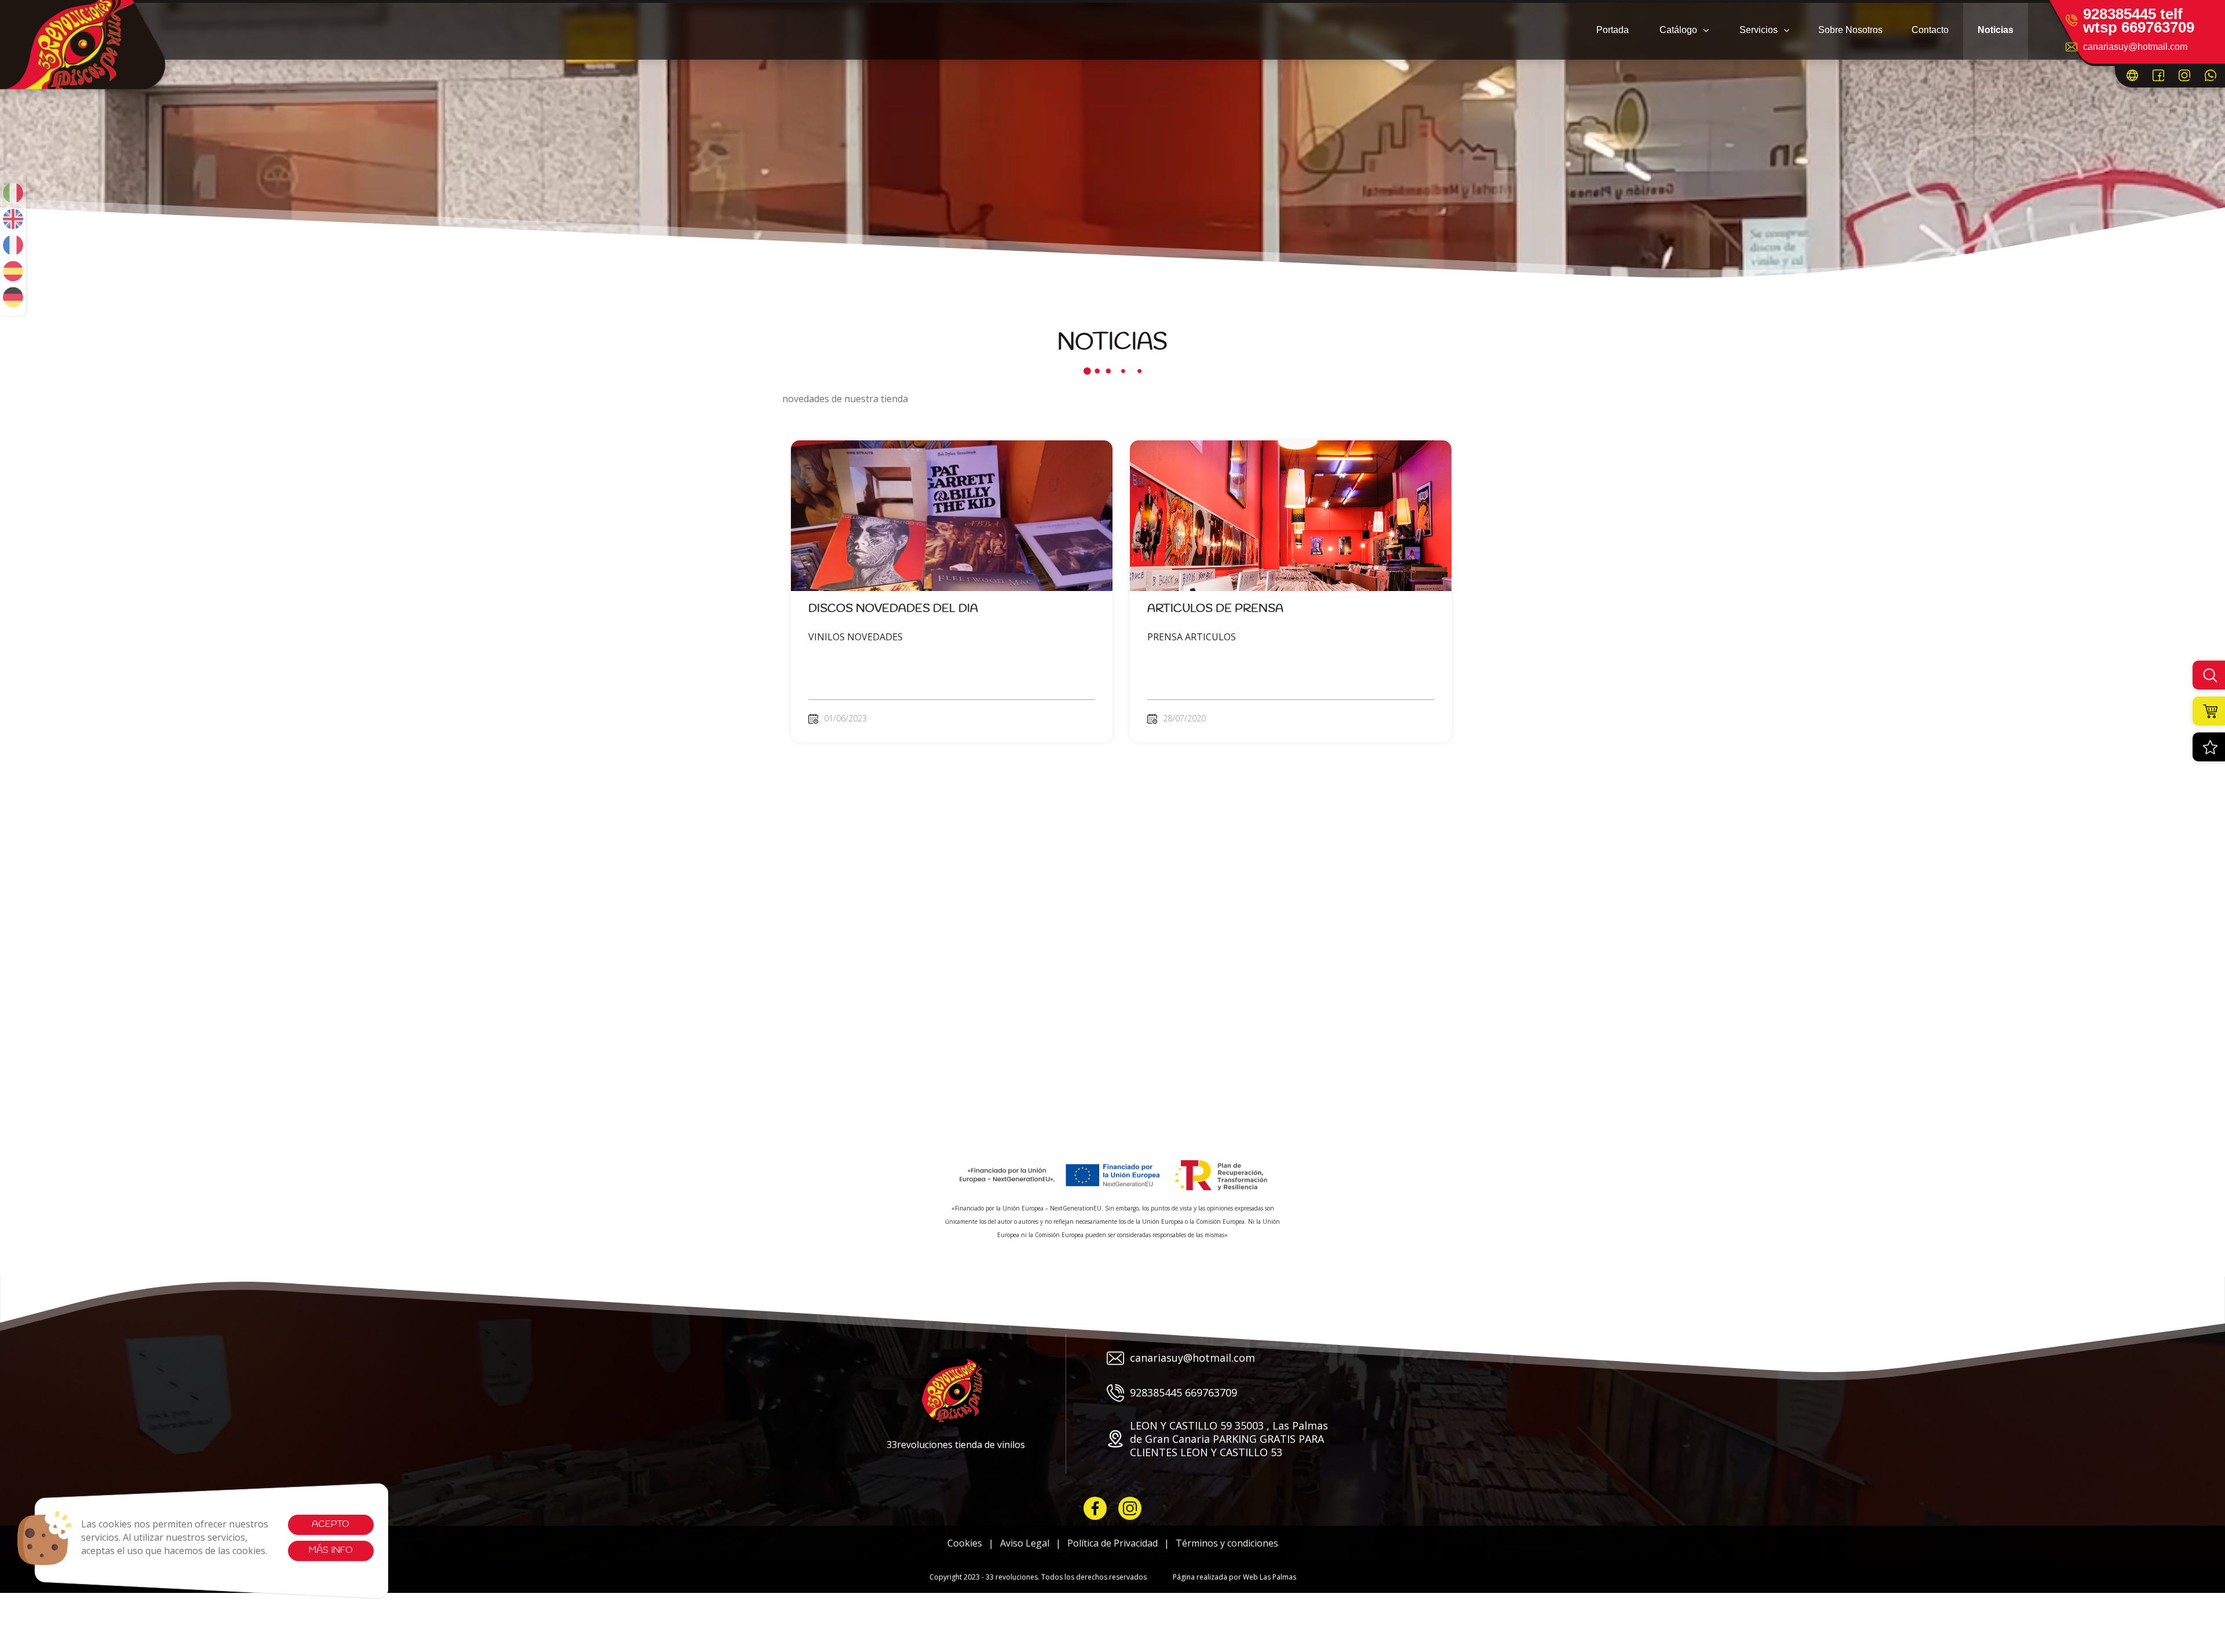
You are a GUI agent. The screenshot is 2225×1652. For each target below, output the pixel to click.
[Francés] (13, 245)
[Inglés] (13, 219)
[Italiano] (13, 193)
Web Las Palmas (1270, 1577)
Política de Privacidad (1112, 1543)
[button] (1683, 30)
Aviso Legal (1025, 1543)
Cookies (965, 1543)
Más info (331, 1550)
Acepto (331, 1524)
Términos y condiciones (1227, 1543)
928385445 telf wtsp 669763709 (2139, 21)
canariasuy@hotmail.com (2135, 47)
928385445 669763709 (1183, 1392)
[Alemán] (13, 297)
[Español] (13, 271)
